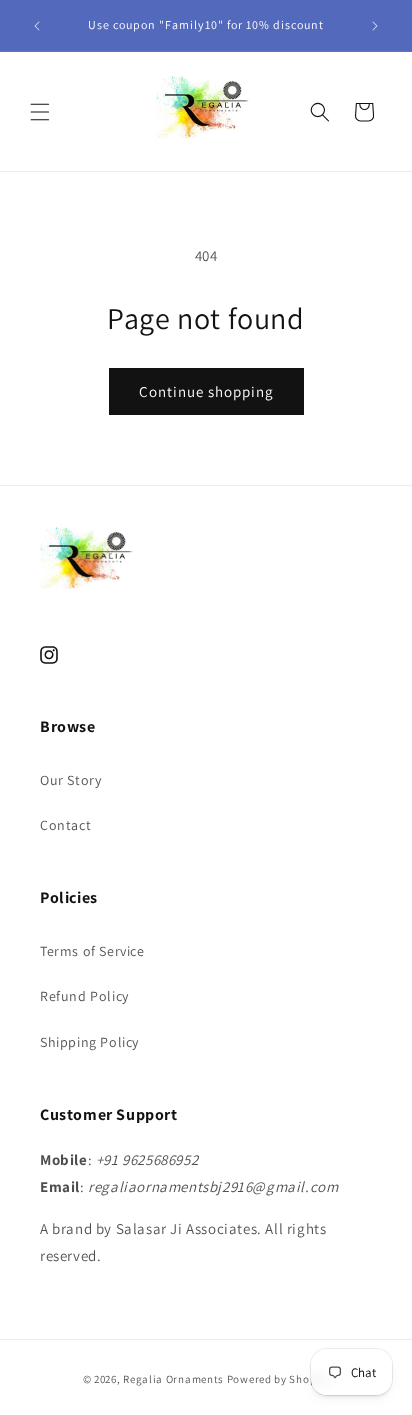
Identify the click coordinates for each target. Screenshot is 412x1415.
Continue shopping (206, 391)
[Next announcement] (375, 26)
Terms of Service (92, 951)
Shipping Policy (89, 1042)
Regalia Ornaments (175, 1379)
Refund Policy (84, 996)
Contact (65, 825)
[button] (40, 112)
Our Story (70, 780)
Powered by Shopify (278, 1379)
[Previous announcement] (37, 26)
